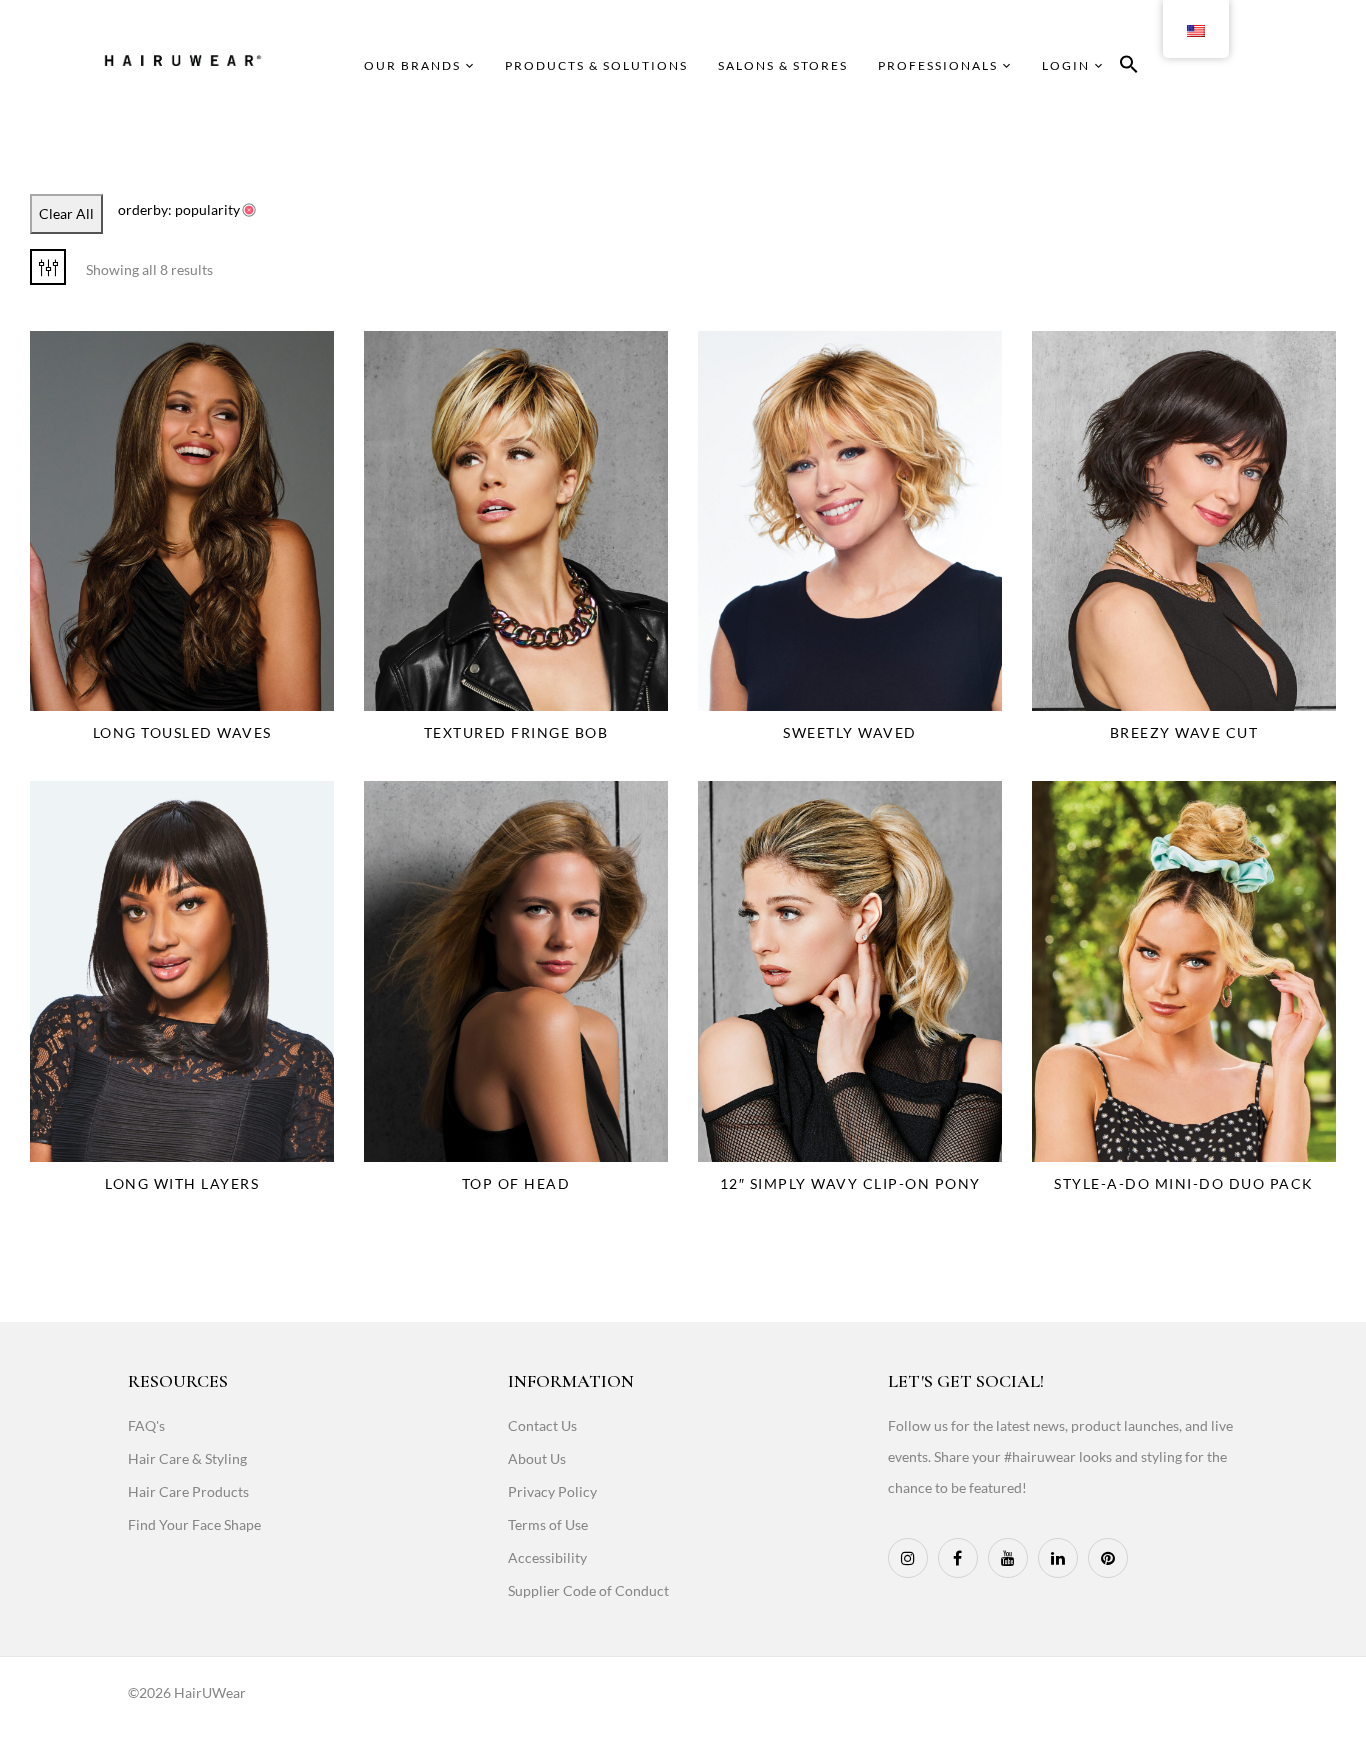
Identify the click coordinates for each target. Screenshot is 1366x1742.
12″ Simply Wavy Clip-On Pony (850, 1183)
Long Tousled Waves (182, 732)
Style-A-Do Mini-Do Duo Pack (1184, 1183)
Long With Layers (182, 1183)
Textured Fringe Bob (516, 732)
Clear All (66, 213)
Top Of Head (516, 1183)
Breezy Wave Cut (1184, 732)
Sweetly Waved (850, 732)
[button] (1129, 67)
